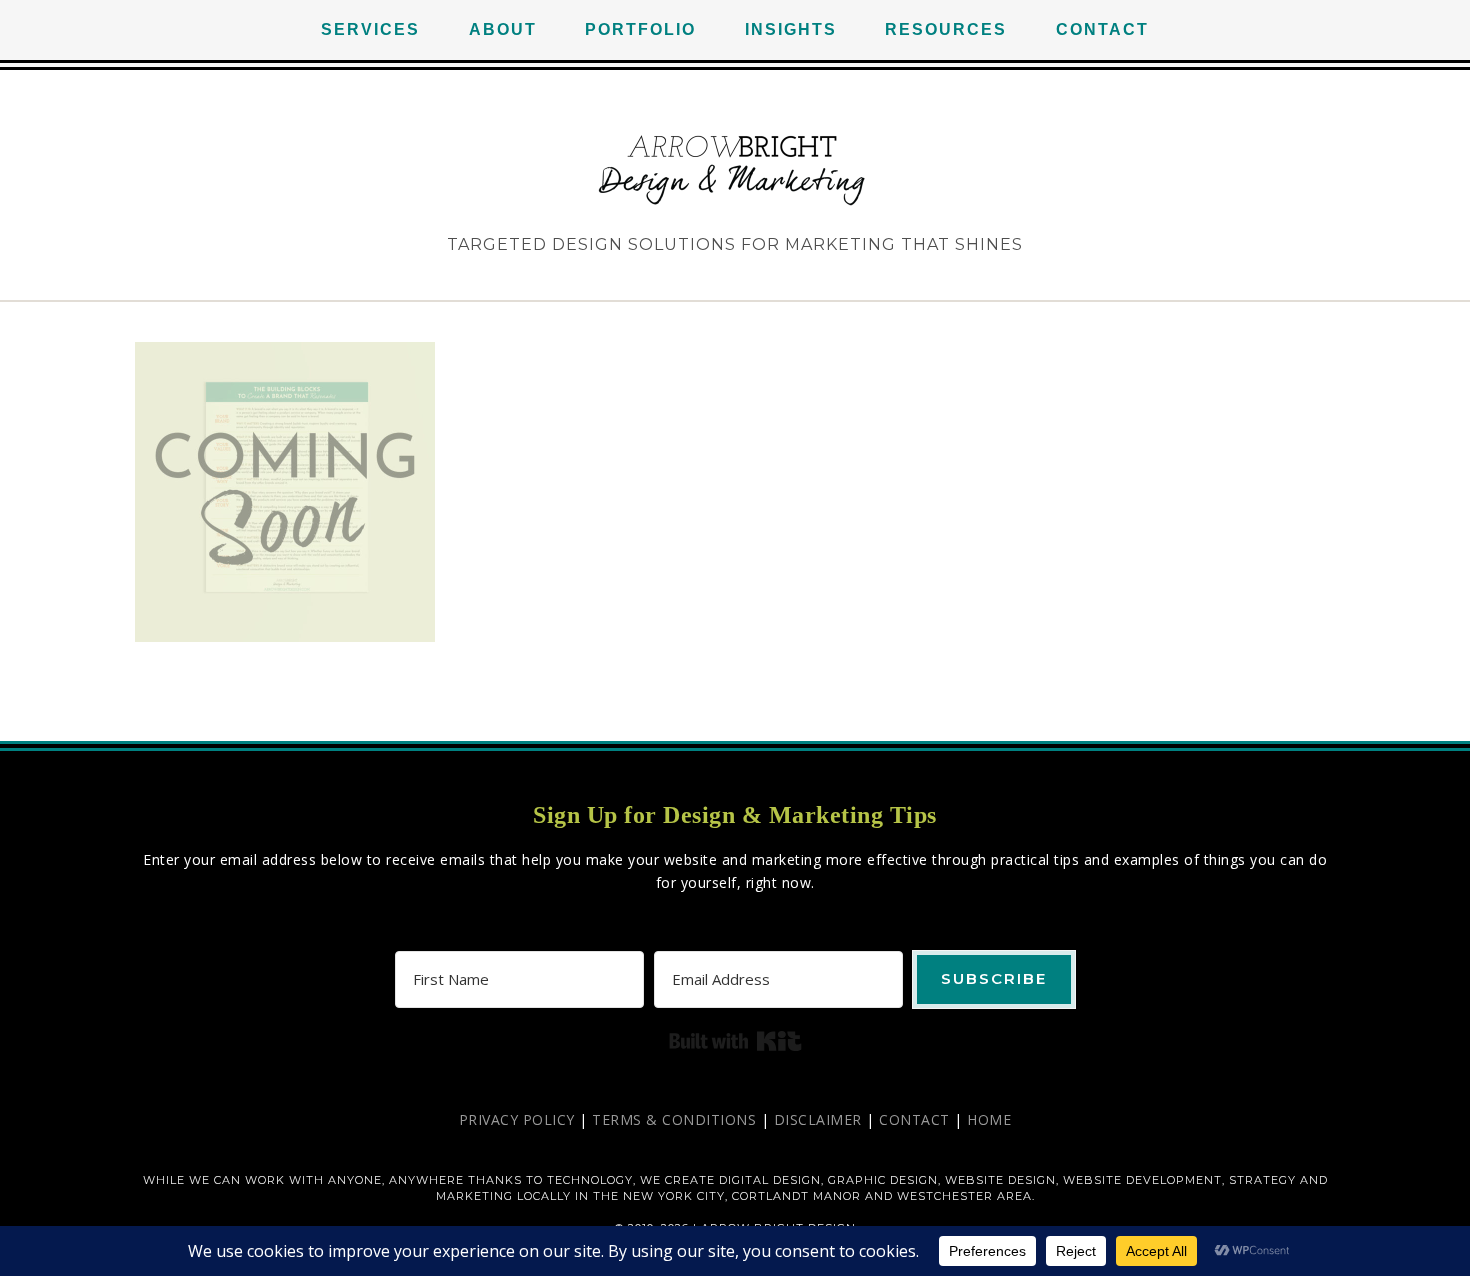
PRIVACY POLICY (517, 1119)
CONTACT (914, 1119)
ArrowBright (735, 170)
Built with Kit (735, 1041)
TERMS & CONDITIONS (674, 1119)
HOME (989, 1119)
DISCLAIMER (818, 1119)
